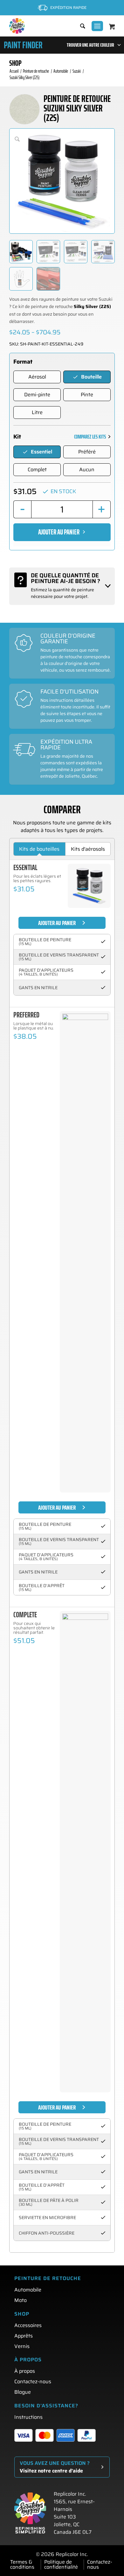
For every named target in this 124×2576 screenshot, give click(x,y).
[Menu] (97, 26)
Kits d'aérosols (88, 849)
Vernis (22, 2346)
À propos (25, 2371)
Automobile (28, 2290)
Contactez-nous (33, 2381)
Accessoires (28, 2325)
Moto (21, 2300)
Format (23, 362)
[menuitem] (79, 26)
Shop (15, 63)
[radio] (37, 377)
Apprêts (24, 2336)
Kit (17, 437)
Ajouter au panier (59, 532)
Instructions (28, 2417)
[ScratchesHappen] (17, 26)
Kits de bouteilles (39, 849)
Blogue (23, 2392)
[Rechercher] (79, 26)
